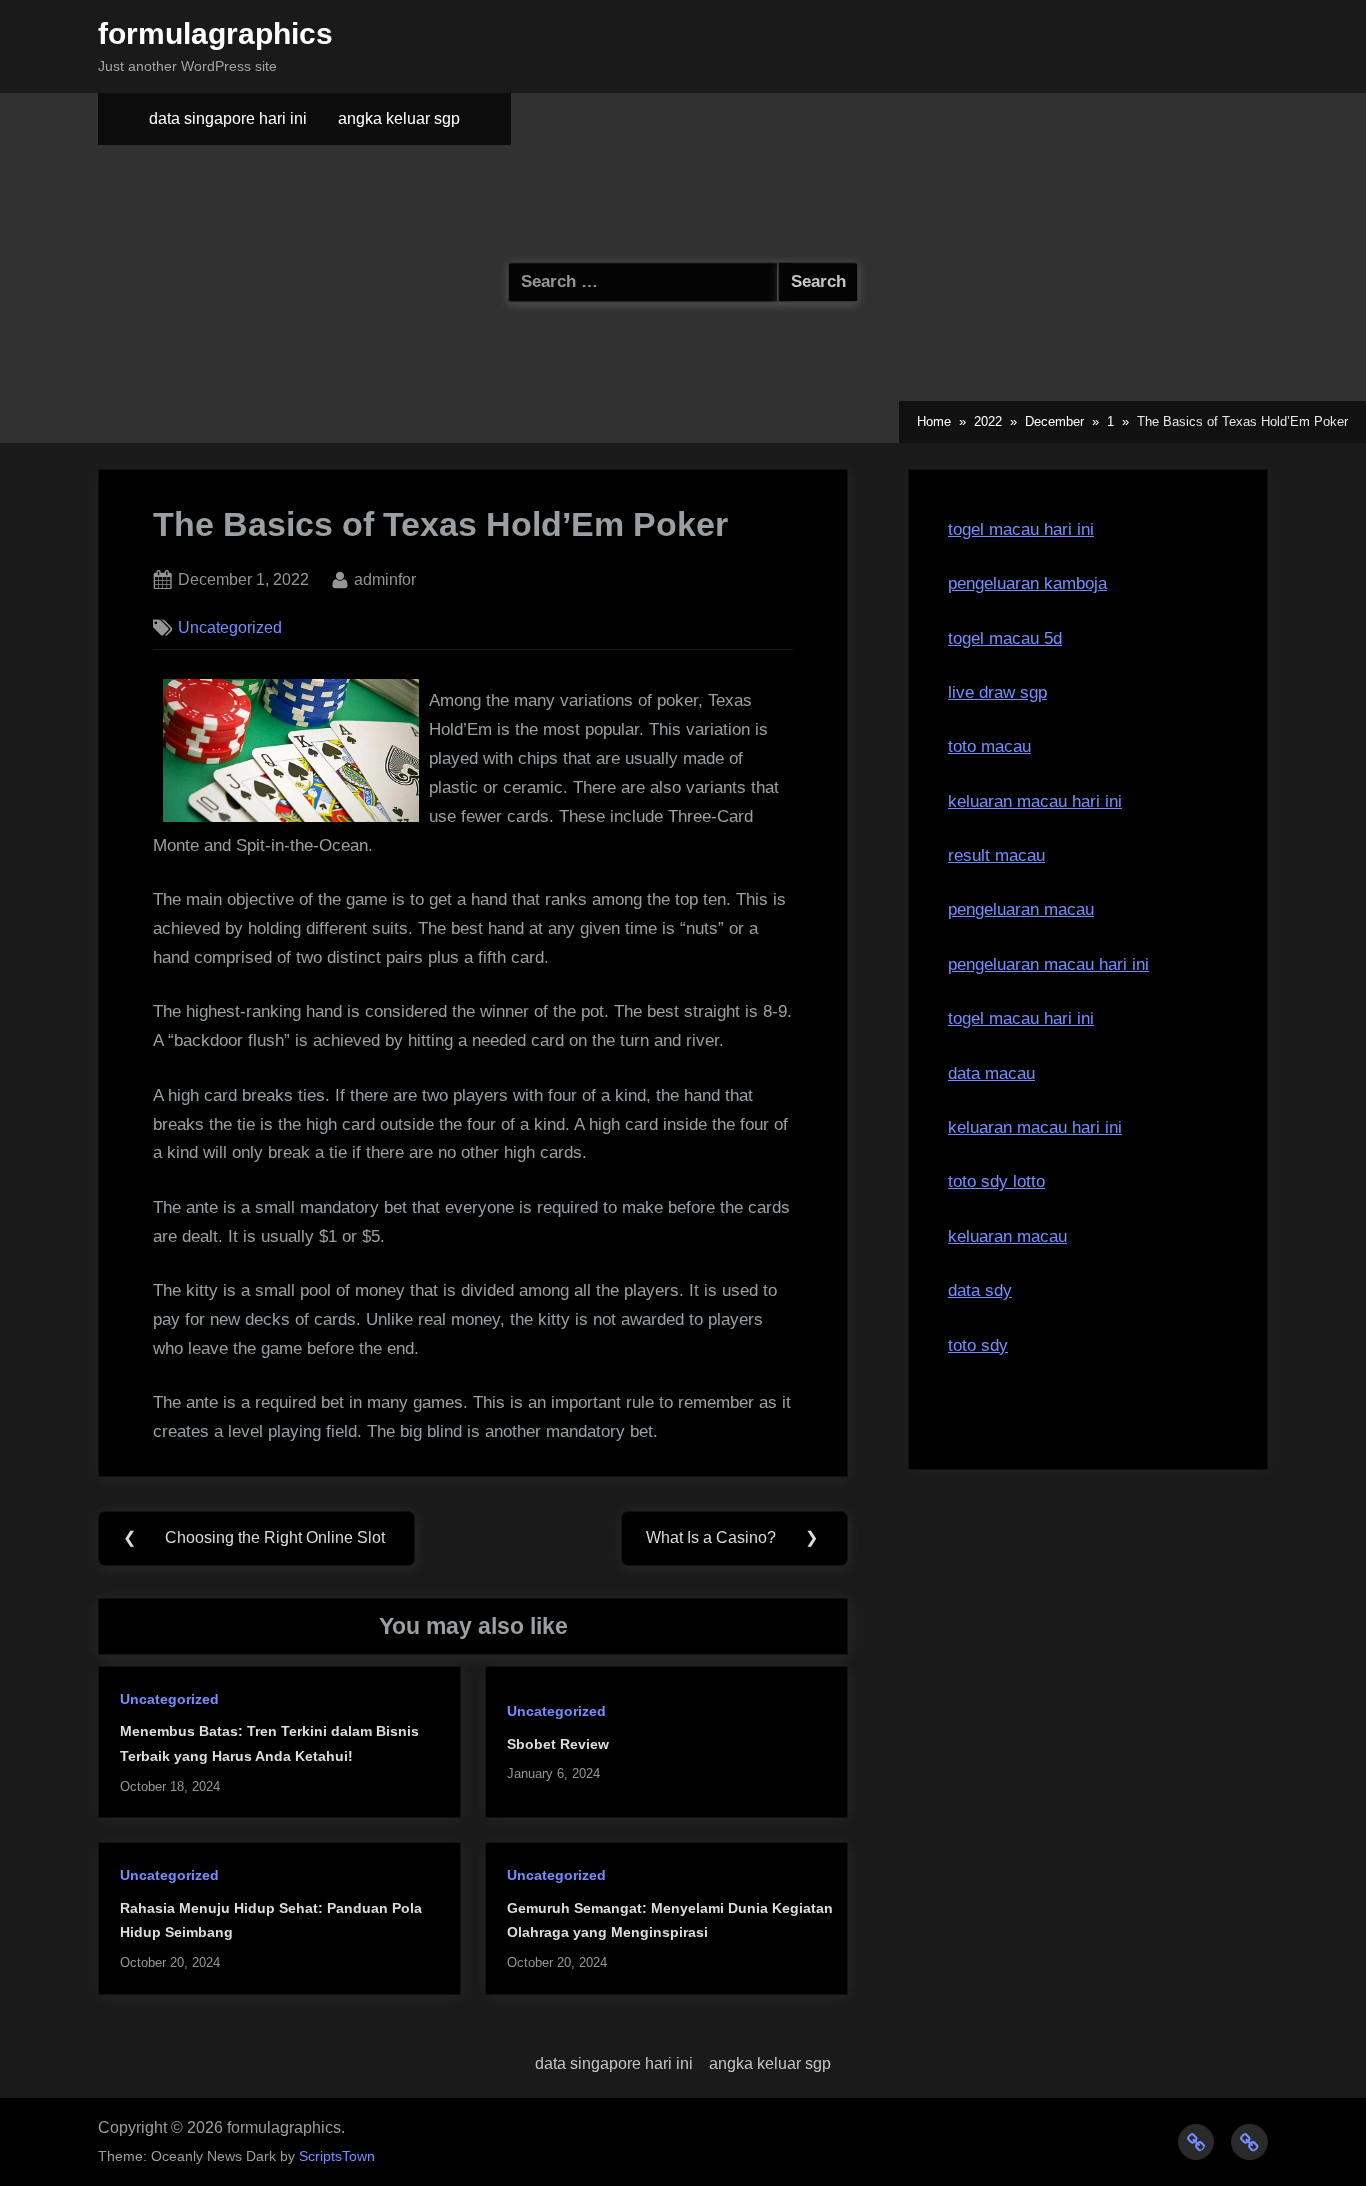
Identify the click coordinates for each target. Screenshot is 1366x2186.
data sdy (980, 1290)
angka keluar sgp (399, 118)
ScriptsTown (337, 2156)
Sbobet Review (558, 1744)
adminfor (385, 578)
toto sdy (978, 1345)
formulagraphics (215, 33)
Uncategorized (230, 627)
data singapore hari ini (228, 118)
